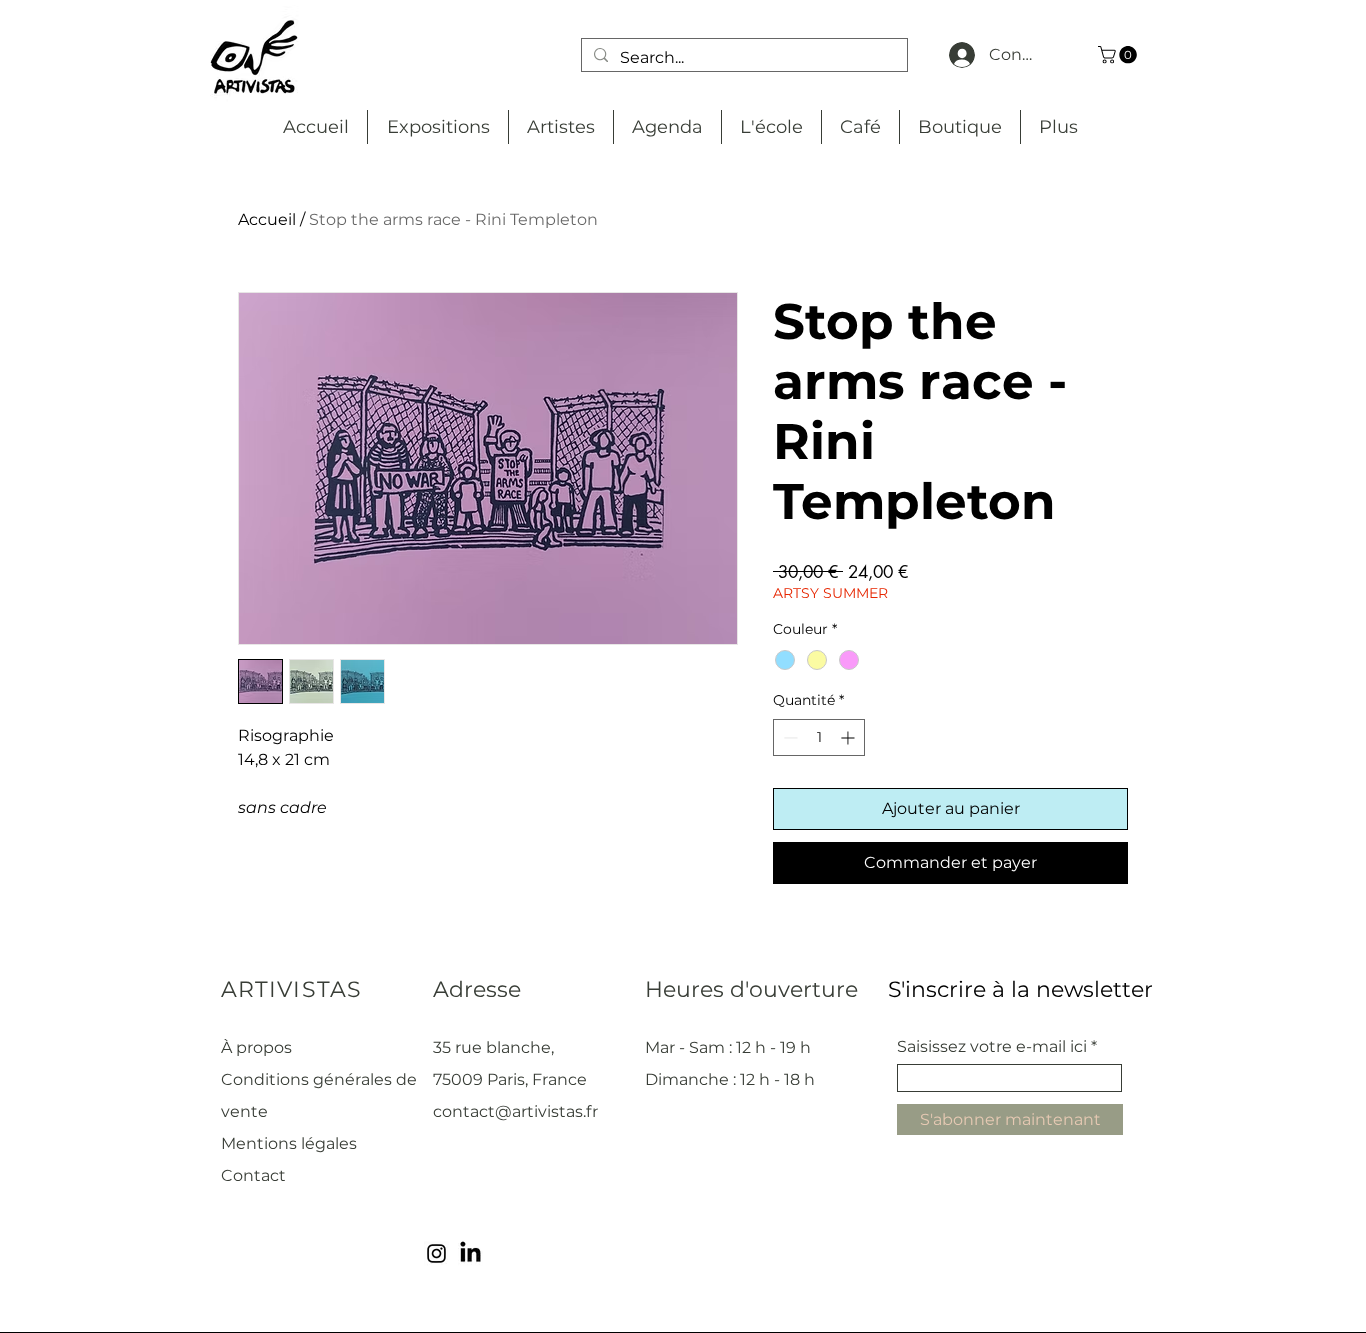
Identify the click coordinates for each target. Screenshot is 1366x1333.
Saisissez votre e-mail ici (992, 1047)
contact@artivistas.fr (515, 1111)
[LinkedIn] (470, 1253)
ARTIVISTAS (291, 989)
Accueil (267, 219)
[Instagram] (436, 1253)
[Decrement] (788, 737)
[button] (1119, 55)
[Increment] (849, 737)
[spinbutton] (819, 737)
